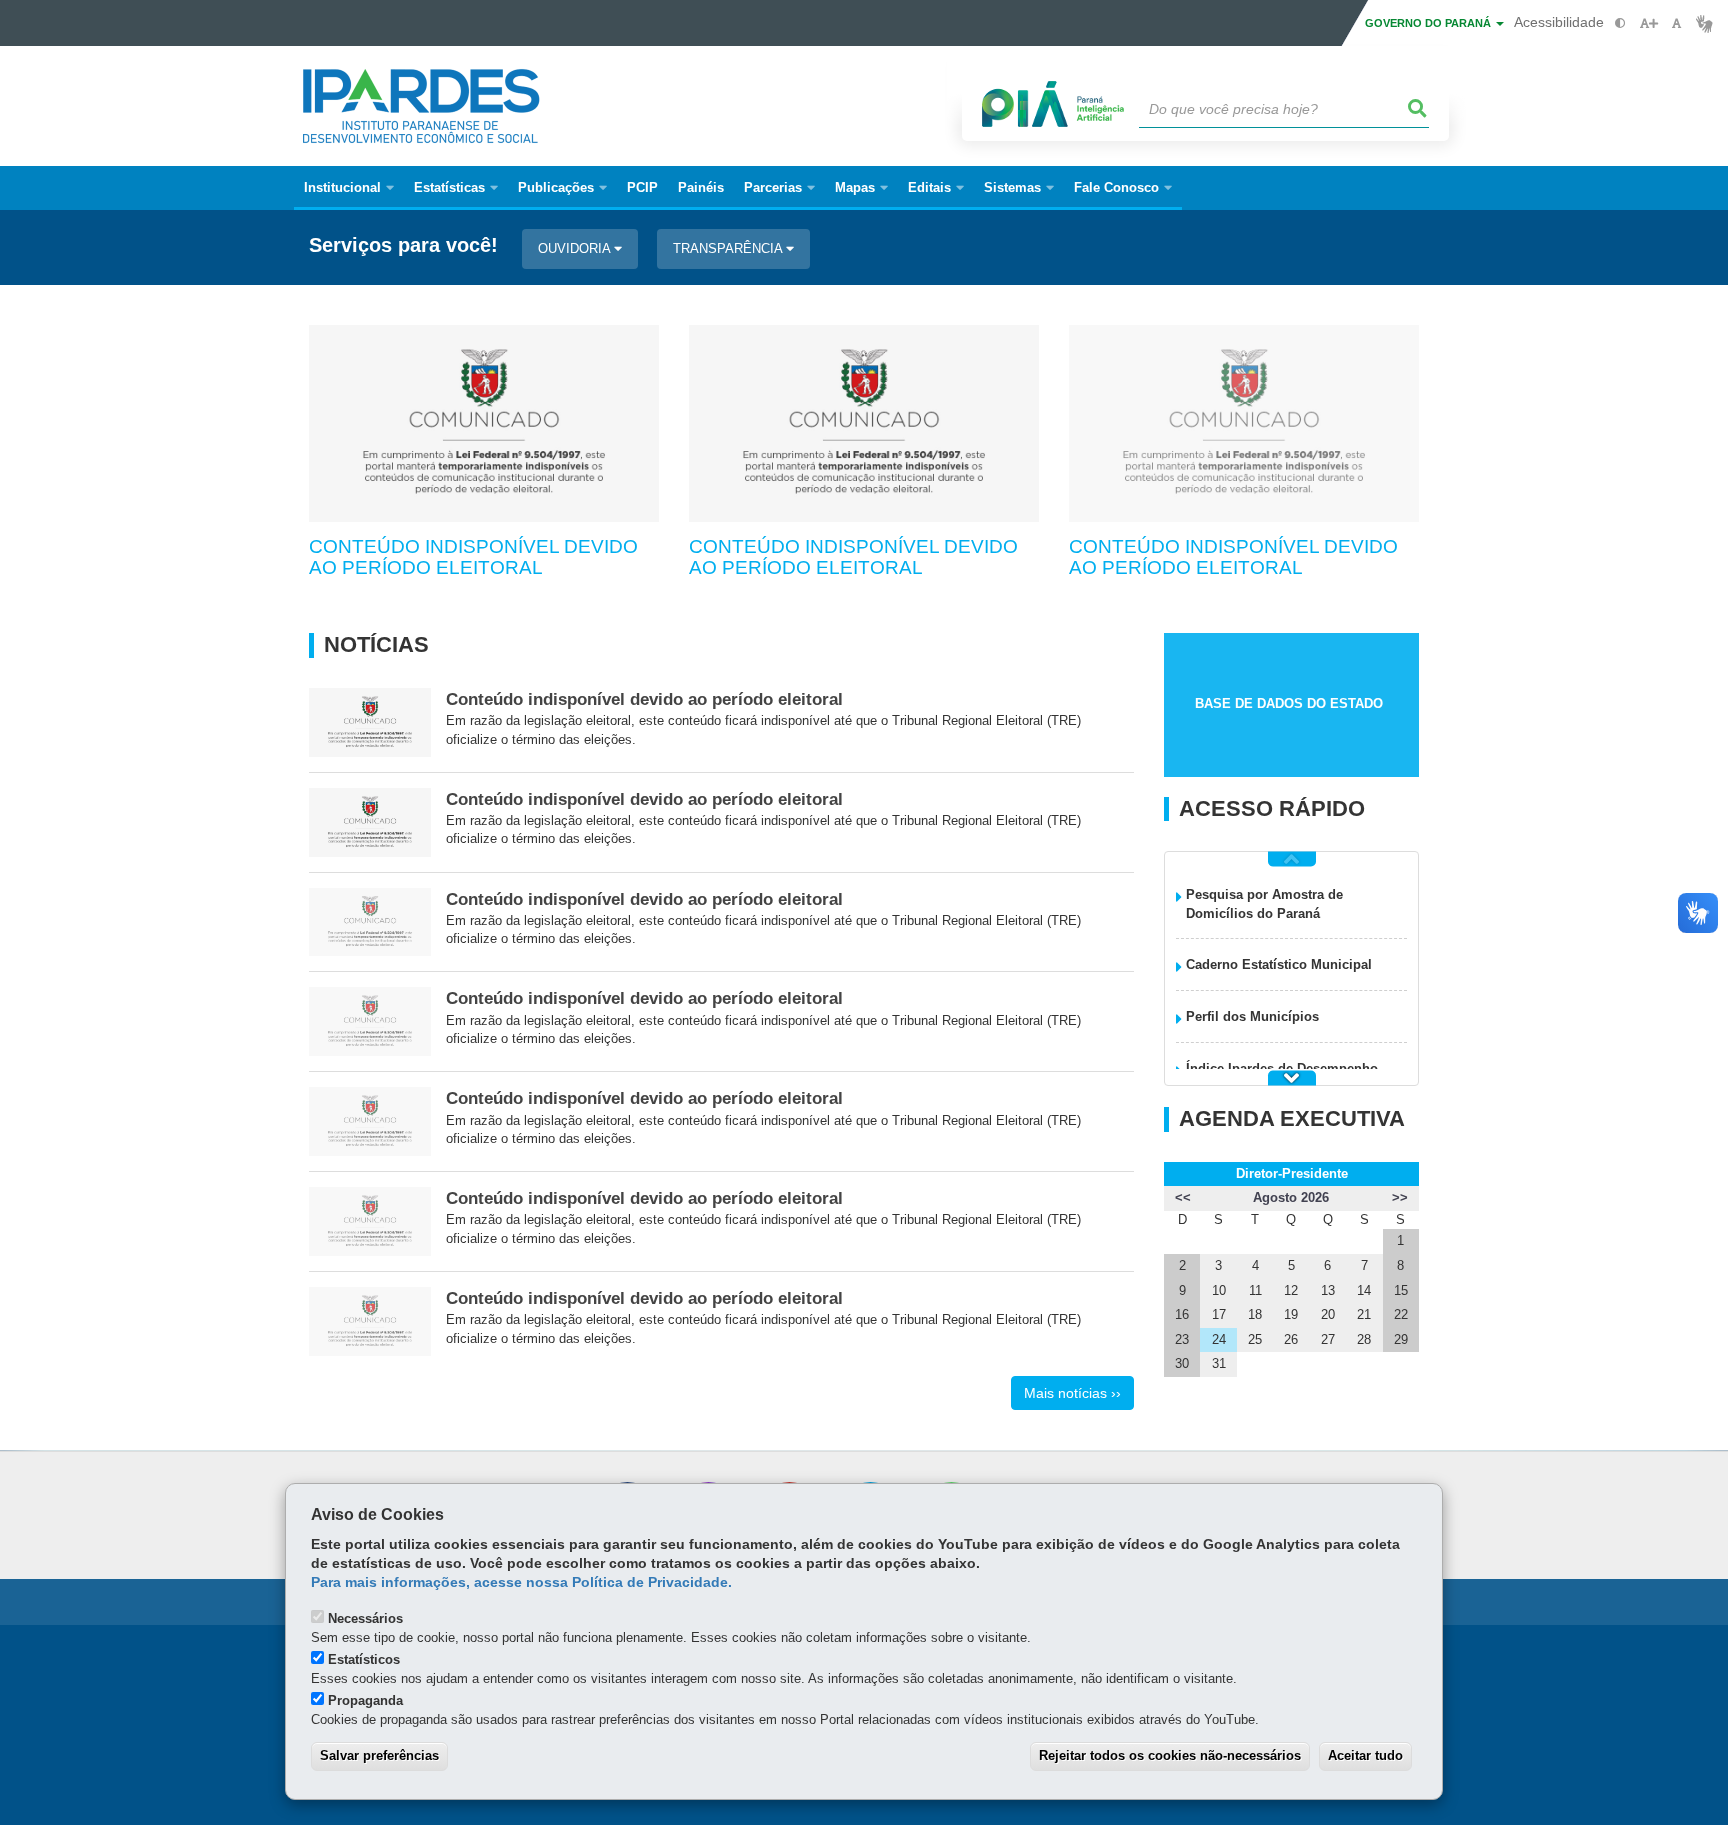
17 (1219, 1314)
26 (1291, 1339)
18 (1255, 1314)
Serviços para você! (403, 245)
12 (1291, 1290)
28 (1364, 1339)
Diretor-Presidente (1292, 1173)
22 (1401, 1314)
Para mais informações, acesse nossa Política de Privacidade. (521, 1582)
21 (1364, 1314)
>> (1400, 1197)
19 (1291, 1314)
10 (1219, 1290)
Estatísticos (364, 1659)
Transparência (729, 248)
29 (1401, 1339)
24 (1219, 1339)
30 (1182, 1363)
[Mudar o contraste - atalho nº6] (1620, 23)
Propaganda (365, 1700)
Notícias (376, 645)
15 (1401, 1290)
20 (1328, 1314)
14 (1364, 1290)
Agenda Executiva (1292, 1119)
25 (1255, 1339)
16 (1182, 1314)
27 (1328, 1339)
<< (1183, 1197)
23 (1182, 1339)
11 (1255, 1290)
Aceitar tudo (1365, 1755)
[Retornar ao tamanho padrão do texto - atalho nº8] (1676, 23)
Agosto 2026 (1291, 1197)
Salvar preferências (379, 1755)
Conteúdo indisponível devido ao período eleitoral (473, 557)
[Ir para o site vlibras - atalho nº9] (1704, 23)
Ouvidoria (576, 248)
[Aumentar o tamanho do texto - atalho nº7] (1648, 23)
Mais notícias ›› (1072, 1393)
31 (1219, 1363)
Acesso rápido (1272, 809)
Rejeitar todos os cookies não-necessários (1170, 1755)
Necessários (365, 1618)
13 (1328, 1290)
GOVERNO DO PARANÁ (1429, 23)
